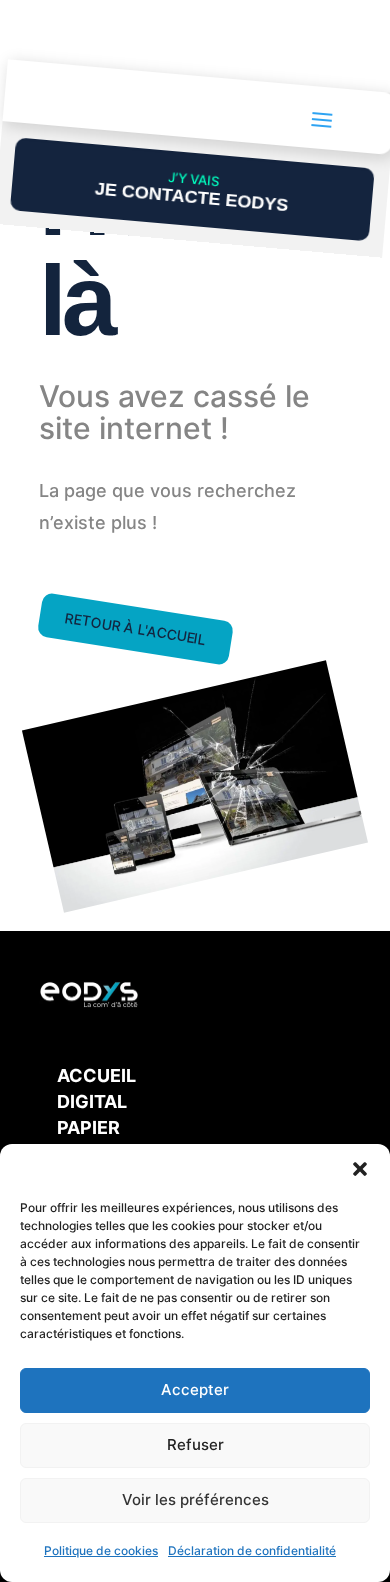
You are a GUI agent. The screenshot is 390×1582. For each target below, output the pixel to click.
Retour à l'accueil (136, 628)
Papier (88, 1127)
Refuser (195, 1444)
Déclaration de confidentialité (252, 1550)
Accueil (96, 1075)
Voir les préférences (195, 1499)
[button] (360, 1169)
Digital (92, 1101)
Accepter (195, 1389)
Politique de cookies (101, 1550)
